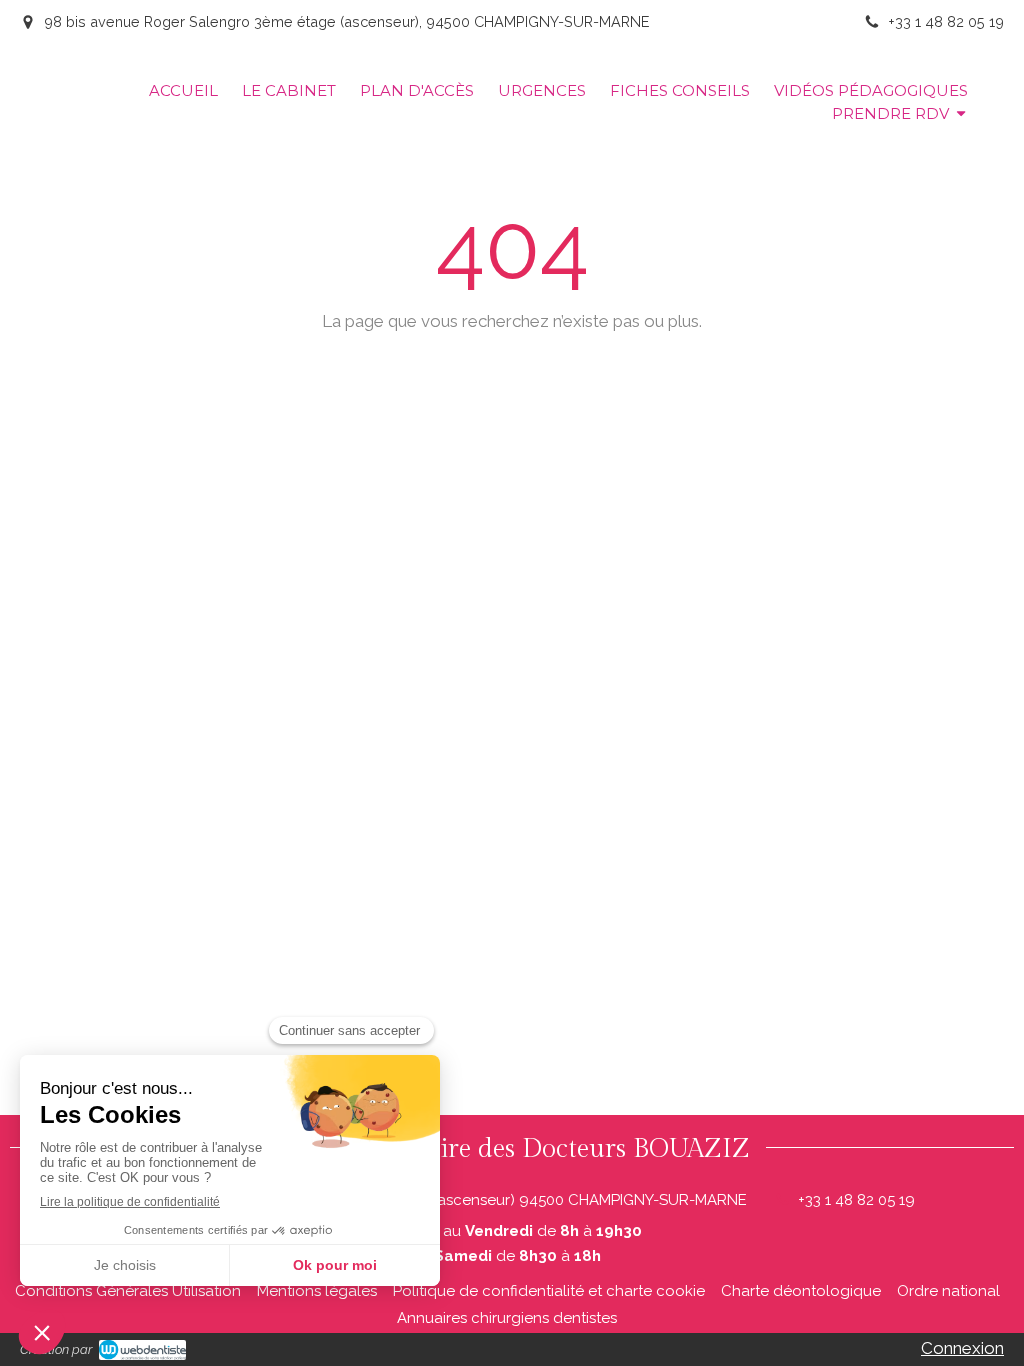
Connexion (962, 1348)
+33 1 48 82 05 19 (856, 1200)
